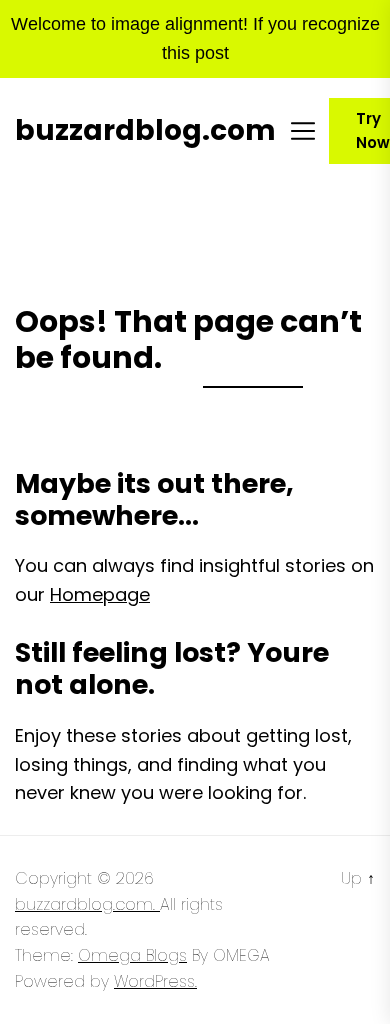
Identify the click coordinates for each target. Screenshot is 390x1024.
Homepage (100, 594)
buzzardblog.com (145, 131)
